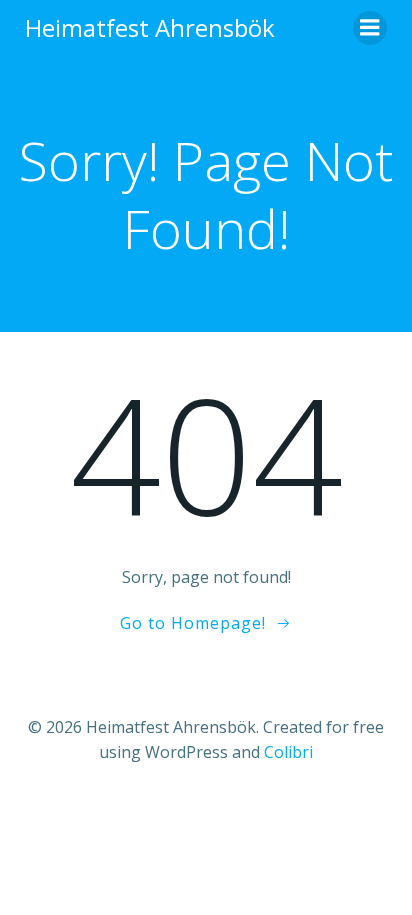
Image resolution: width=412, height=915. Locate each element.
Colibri (288, 752)
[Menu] (370, 28)
